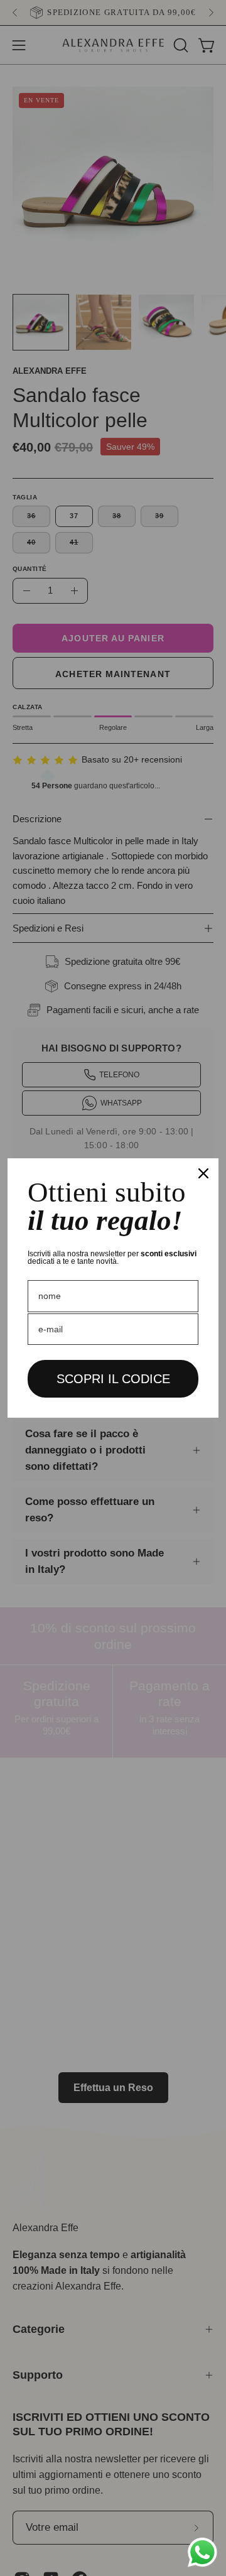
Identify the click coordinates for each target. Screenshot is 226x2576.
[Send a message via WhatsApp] (202, 2552)
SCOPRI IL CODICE (113, 1379)
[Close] (203, 1173)
